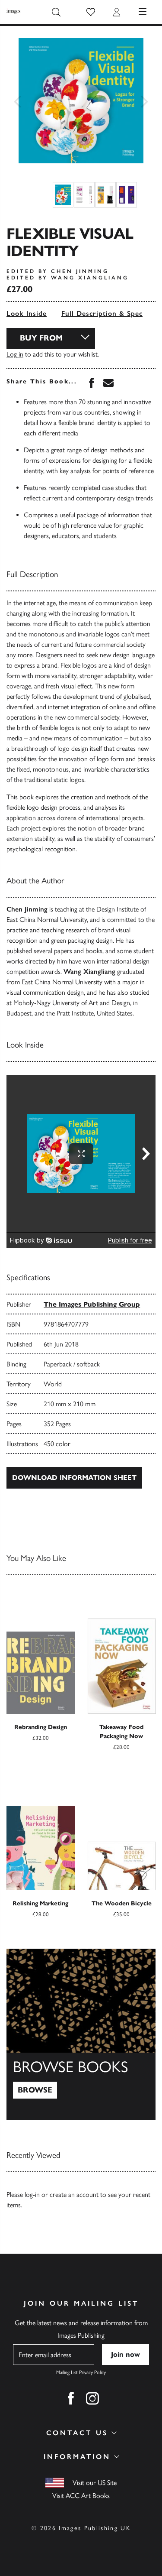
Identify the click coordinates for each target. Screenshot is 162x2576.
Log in (15, 354)
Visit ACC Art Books (81, 2496)
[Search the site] (56, 12)
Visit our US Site (95, 2483)
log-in (32, 2195)
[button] (91, 12)
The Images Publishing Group (92, 1304)
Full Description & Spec (102, 313)
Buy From (41, 338)
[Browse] (81, 2034)
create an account (74, 2195)
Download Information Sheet (74, 1478)
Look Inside (27, 313)
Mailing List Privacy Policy (81, 2372)
